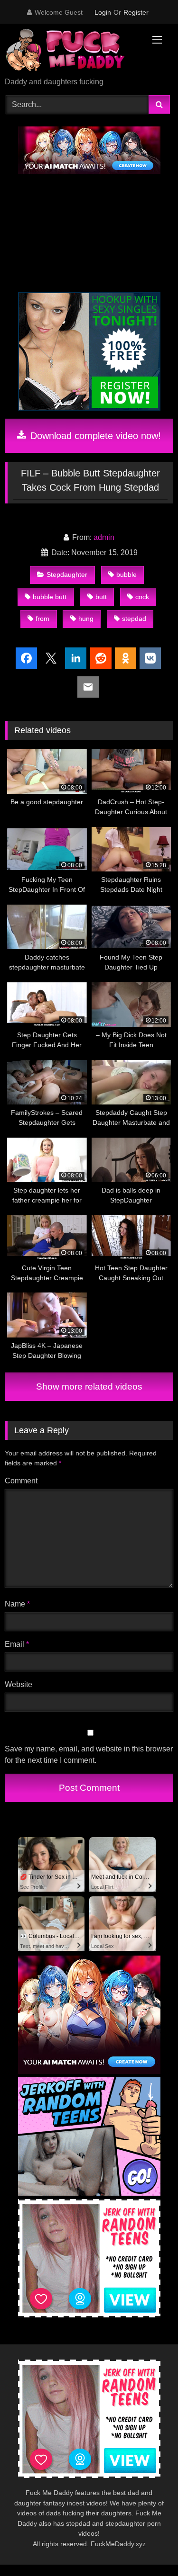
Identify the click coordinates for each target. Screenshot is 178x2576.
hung (86, 619)
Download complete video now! (94, 436)
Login (103, 12)
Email (17, 1644)
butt (101, 597)
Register (136, 12)
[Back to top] (149, 2548)
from (42, 619)
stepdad (134, 619)
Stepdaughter (67, 574)
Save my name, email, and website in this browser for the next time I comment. (89, 1755)
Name (17, 1604)
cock (142, 597)
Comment (21, 1481)
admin (104, 537)
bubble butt (50, 597)
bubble (126, 574)
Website (19, 1684)
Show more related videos (89, 1387)
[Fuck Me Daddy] (73, 51)
